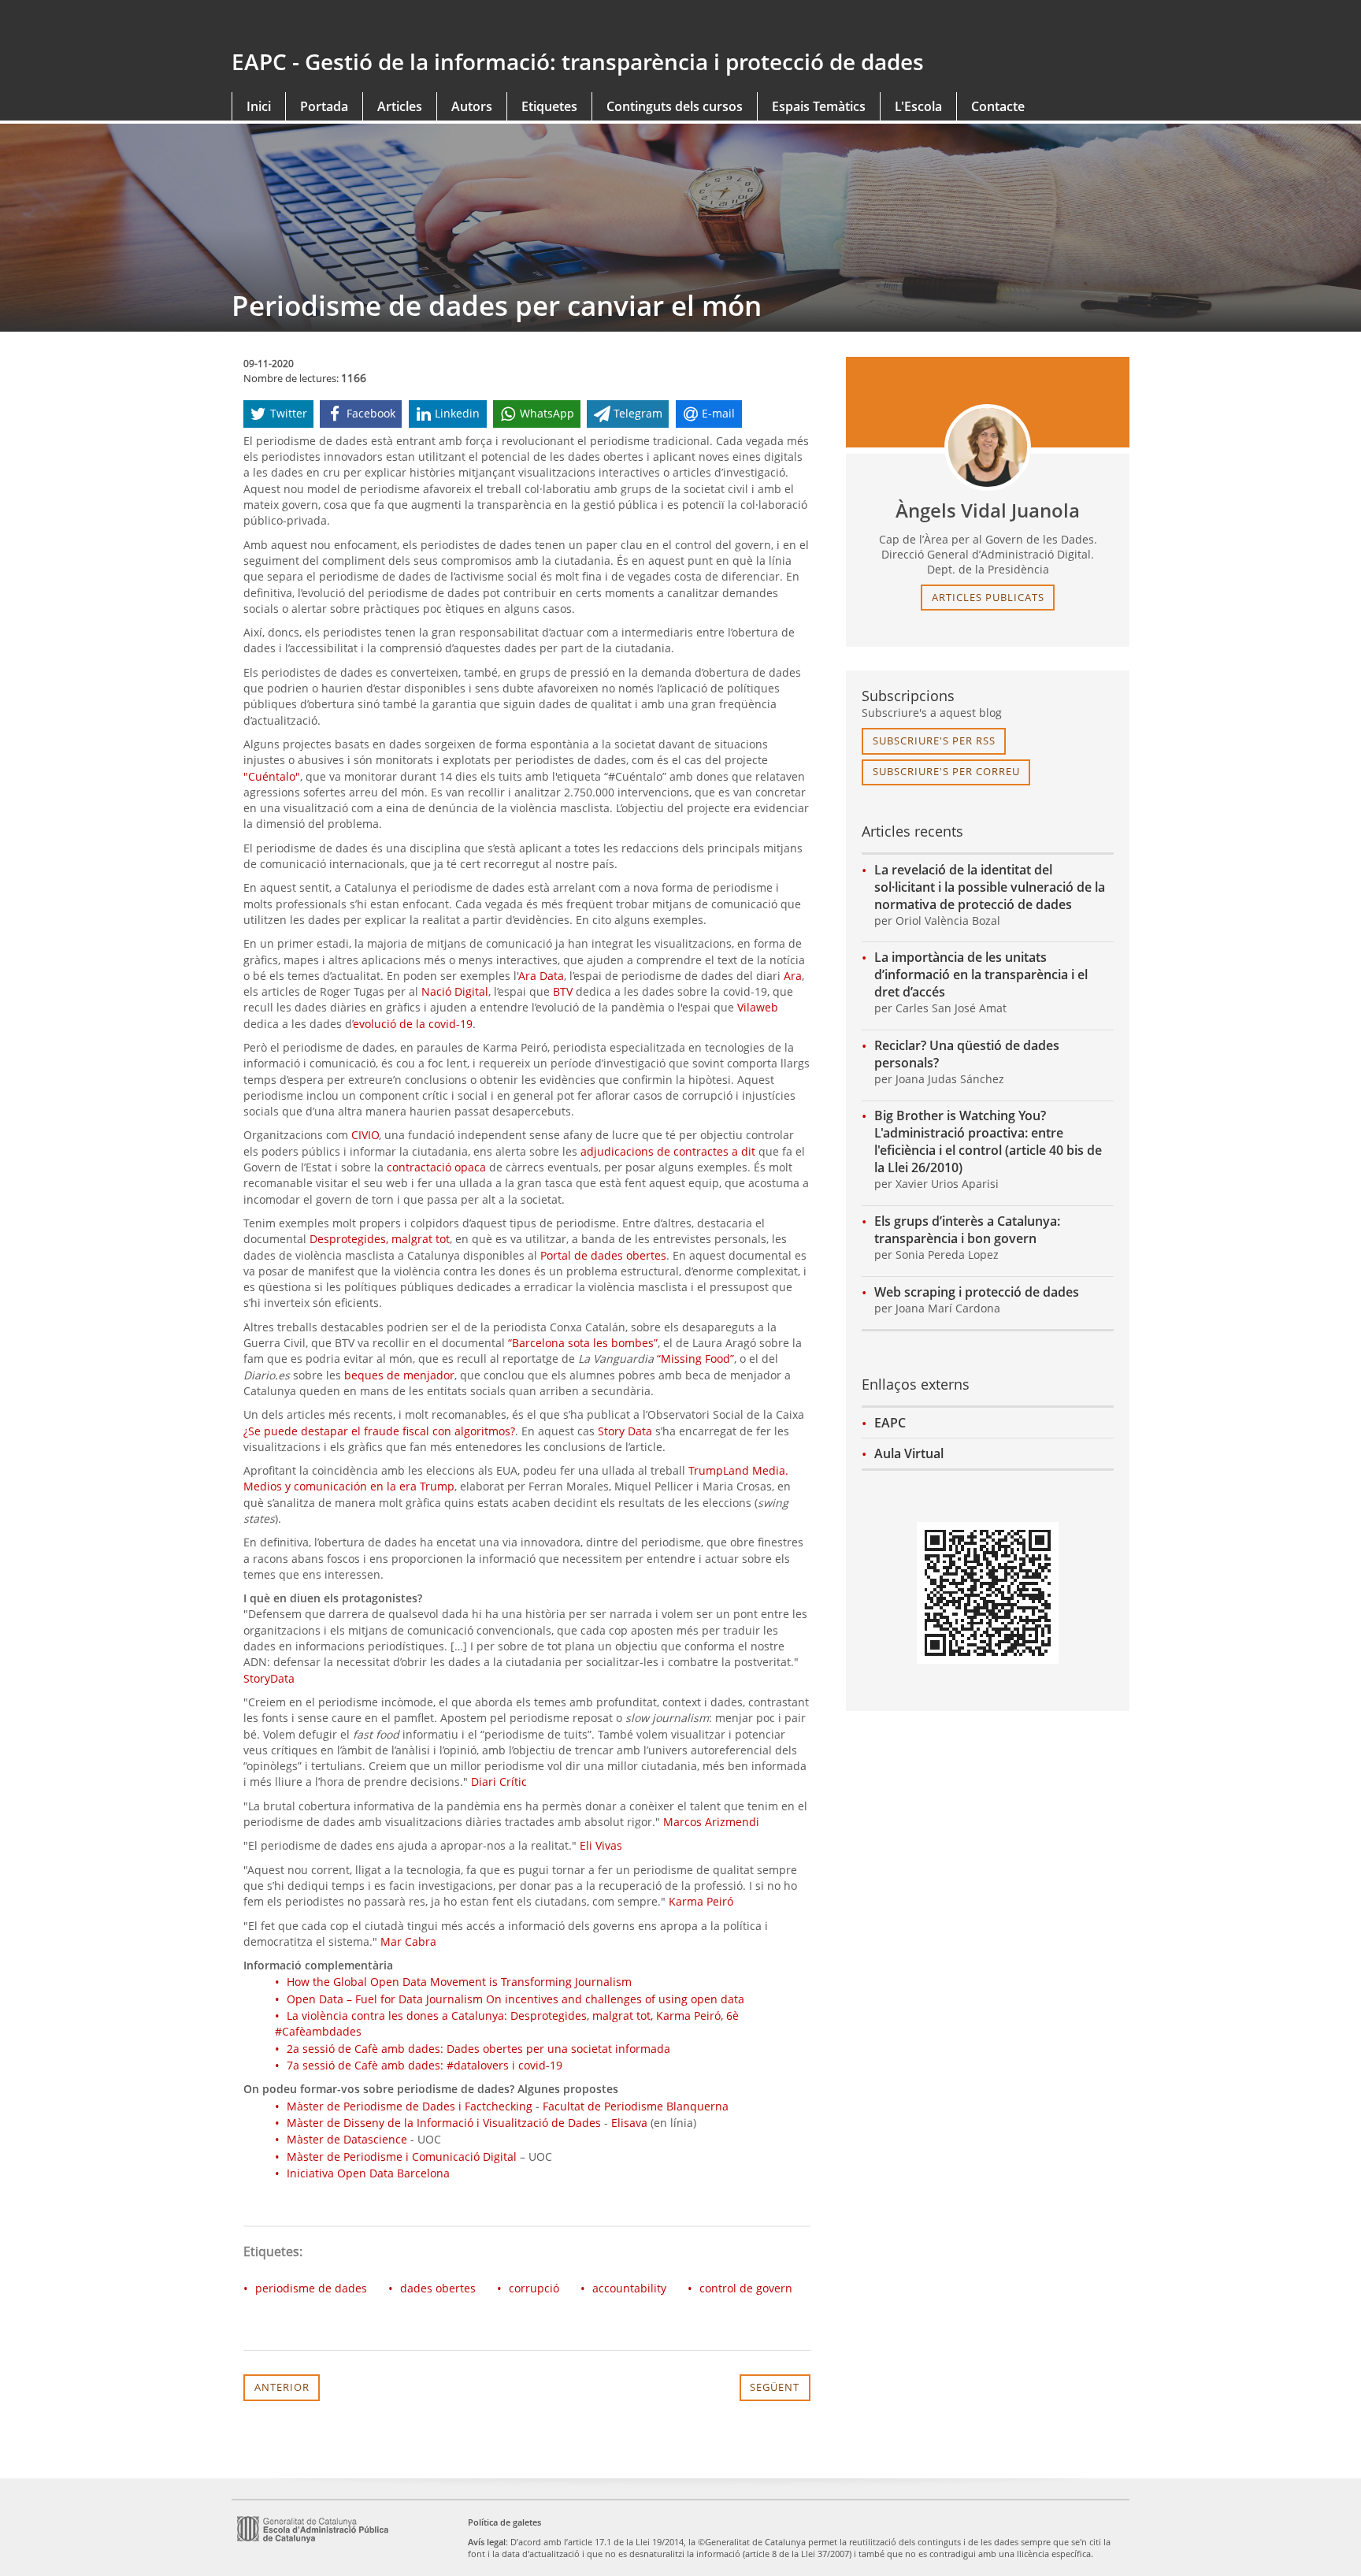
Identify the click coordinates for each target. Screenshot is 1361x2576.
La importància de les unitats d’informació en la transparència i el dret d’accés (981, 974)
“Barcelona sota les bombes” (583, 1343)
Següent (775, 2387)
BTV (563, 991)
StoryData (269, 1678)
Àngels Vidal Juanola (988, 510)
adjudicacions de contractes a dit (668, 1151)
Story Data (625, 1431)
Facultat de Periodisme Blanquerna (636, 2106)
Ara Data (541, 976)
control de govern (746, 2288)
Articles (400, 106)
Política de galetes (504, 2522)
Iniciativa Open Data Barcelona (368, 2173)
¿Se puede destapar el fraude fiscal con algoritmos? (379, 1431)
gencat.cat (450, 25)
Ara (793, 976)
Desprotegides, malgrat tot (380, 1239)
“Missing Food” (695, 1359)
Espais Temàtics (819, 106)
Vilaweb (758, 1007)
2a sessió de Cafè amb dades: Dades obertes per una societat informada (478, 2049)
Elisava (629, 2123)
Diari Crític (499, 1782)
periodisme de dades (311, 2288)
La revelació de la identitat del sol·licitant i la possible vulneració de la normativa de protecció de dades (990, 887)
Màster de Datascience (347, 2139)
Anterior (282, 2387)
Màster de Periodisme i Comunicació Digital (402, 2157)
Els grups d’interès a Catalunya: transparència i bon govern (967, 1230)
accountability (629, 2288)
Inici (259, 106)
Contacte (998, 106)
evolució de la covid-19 (413, 1024)
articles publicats (988, 597)
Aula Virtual (909, 1453)
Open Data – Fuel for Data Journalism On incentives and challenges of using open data (515, 1999)
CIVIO (365, 1135)
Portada (324, 106)
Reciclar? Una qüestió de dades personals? (967, 1054)
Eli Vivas (601, 1845)
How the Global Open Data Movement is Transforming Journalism (459, 1982)
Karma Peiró (701, 1901)
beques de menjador (399, 1375)
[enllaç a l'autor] (988, 447)
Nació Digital (455, 991)
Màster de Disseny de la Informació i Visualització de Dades (444, 2123)
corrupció (534, 2288)
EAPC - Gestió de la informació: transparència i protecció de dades (578, 61)
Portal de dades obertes (603, 1255)
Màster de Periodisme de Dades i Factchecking (410, 2106)
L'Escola (918, 106)
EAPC (890, 1423)
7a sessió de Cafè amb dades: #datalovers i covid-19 (425, 2065)
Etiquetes (549, 106)
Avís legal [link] (487, 2542)
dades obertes (438, 2288)
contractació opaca (436, 1167)
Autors (472, 106)
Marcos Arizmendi (711, 1822)
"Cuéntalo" (272, 776)
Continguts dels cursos (675, 106)
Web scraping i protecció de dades (977, 1292)
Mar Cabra (408, 1941)
